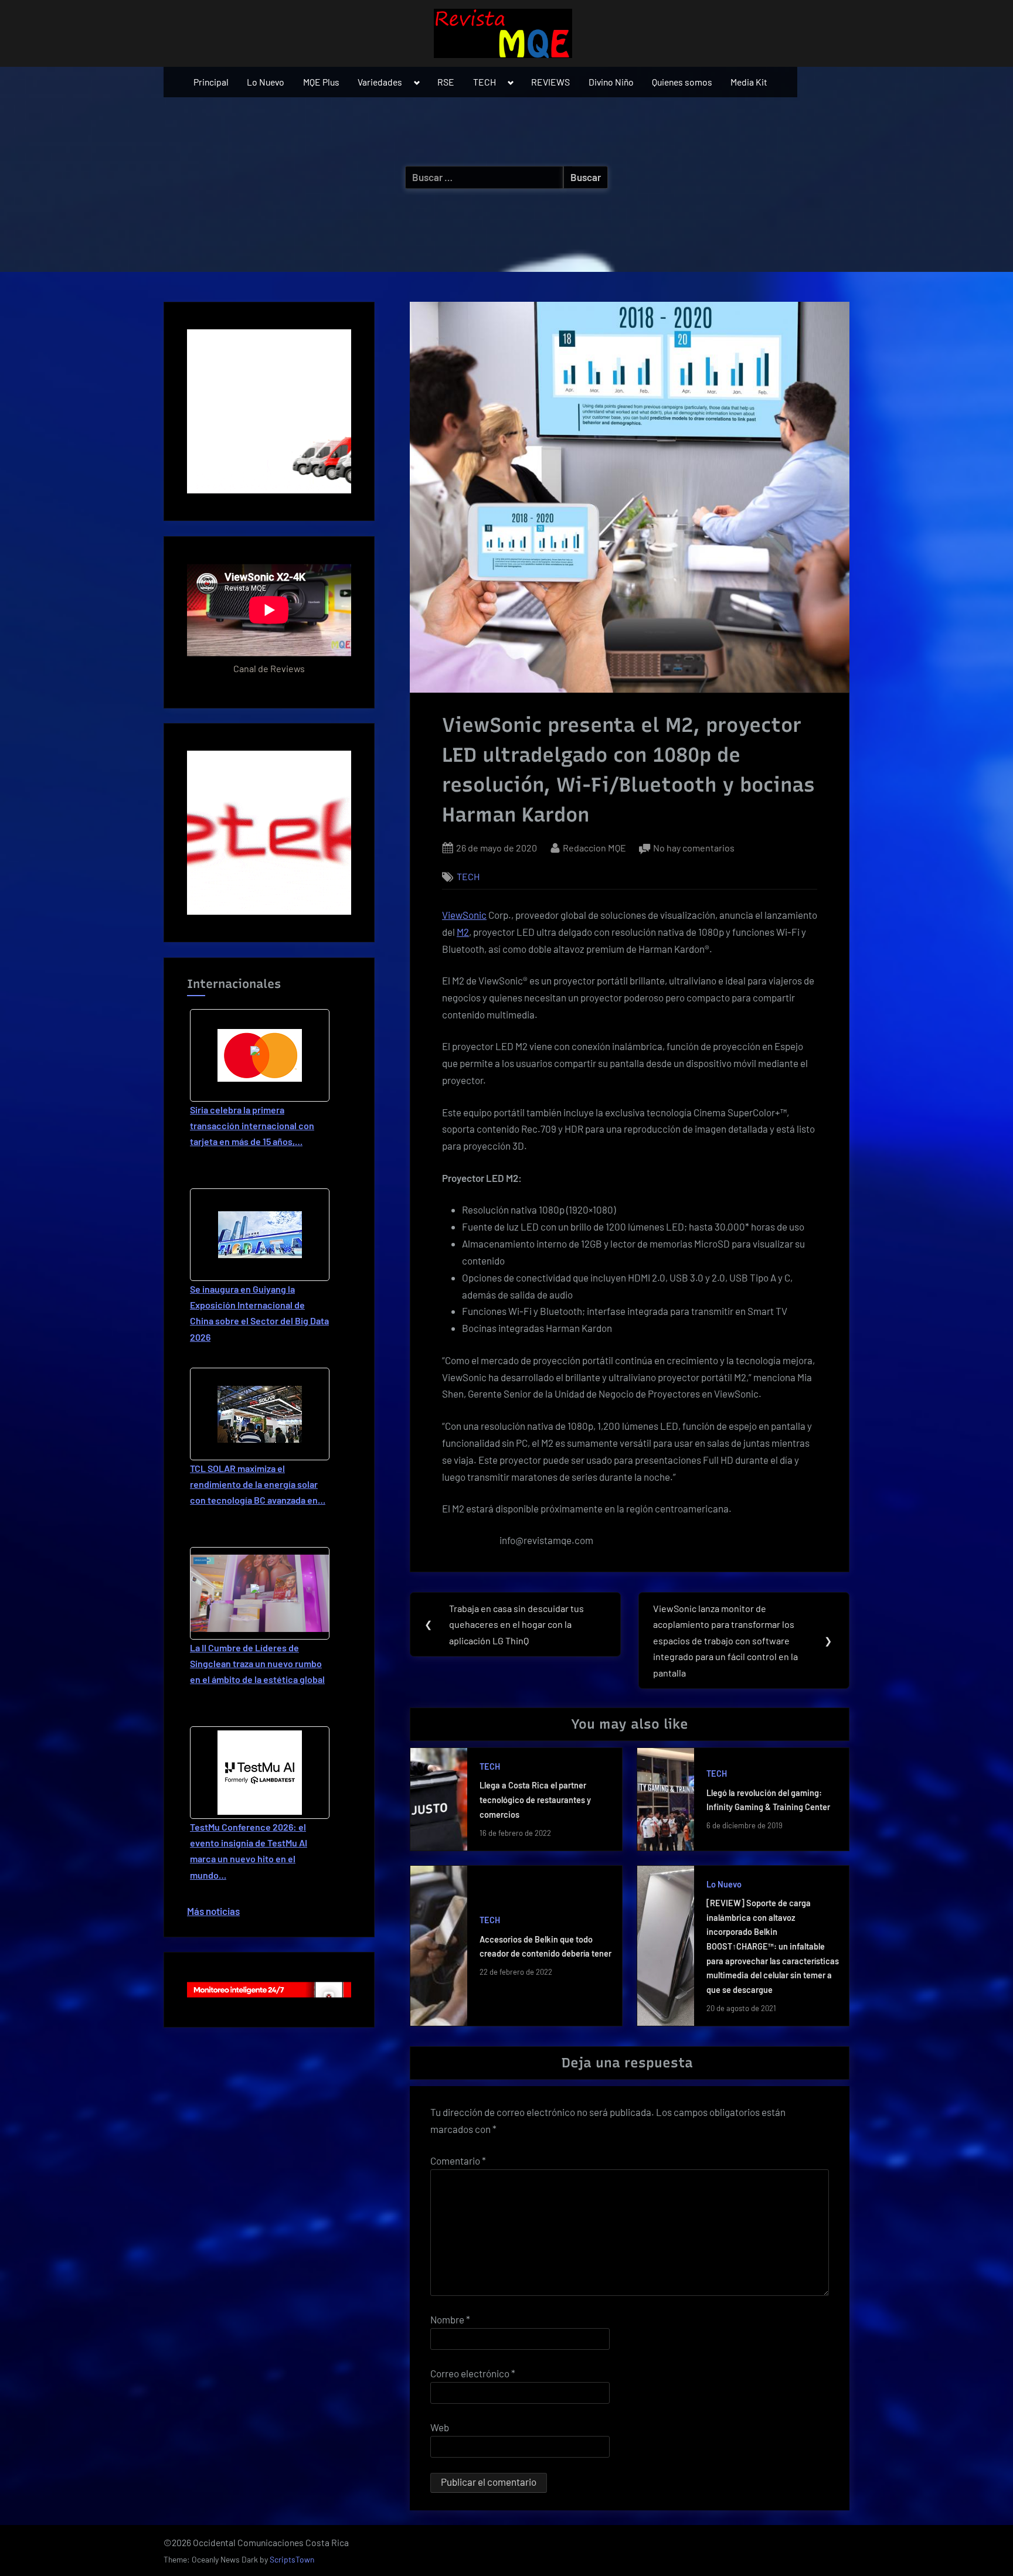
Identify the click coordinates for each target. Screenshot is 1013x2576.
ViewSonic (464, 915)
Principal (211, 82)
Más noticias (213, 1911)
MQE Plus (321, 82)
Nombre (450, 2319)
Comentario (458, 2161)
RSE (446, 82)
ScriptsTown (292, 2559)
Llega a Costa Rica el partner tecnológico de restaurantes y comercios (535, 1800)
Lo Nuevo (266, 82)
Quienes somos (682, 82)
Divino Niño (611, 82)
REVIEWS (550, 82)
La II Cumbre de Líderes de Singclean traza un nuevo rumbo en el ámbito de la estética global (257, 1663)
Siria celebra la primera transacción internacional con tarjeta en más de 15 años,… (252, 1125)
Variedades (380, 82)
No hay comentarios (694, 849)
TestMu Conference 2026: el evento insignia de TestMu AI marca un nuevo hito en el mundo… (249, 1851)
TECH (485, 82)
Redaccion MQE (594, 847)
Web (440, 2427)
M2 (463, 932)
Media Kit (749, 82)
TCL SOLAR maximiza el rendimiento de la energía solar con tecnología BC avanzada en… (258, 1484)
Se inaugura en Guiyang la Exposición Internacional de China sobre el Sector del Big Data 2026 (259, 1313)
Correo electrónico (473, 2373)
